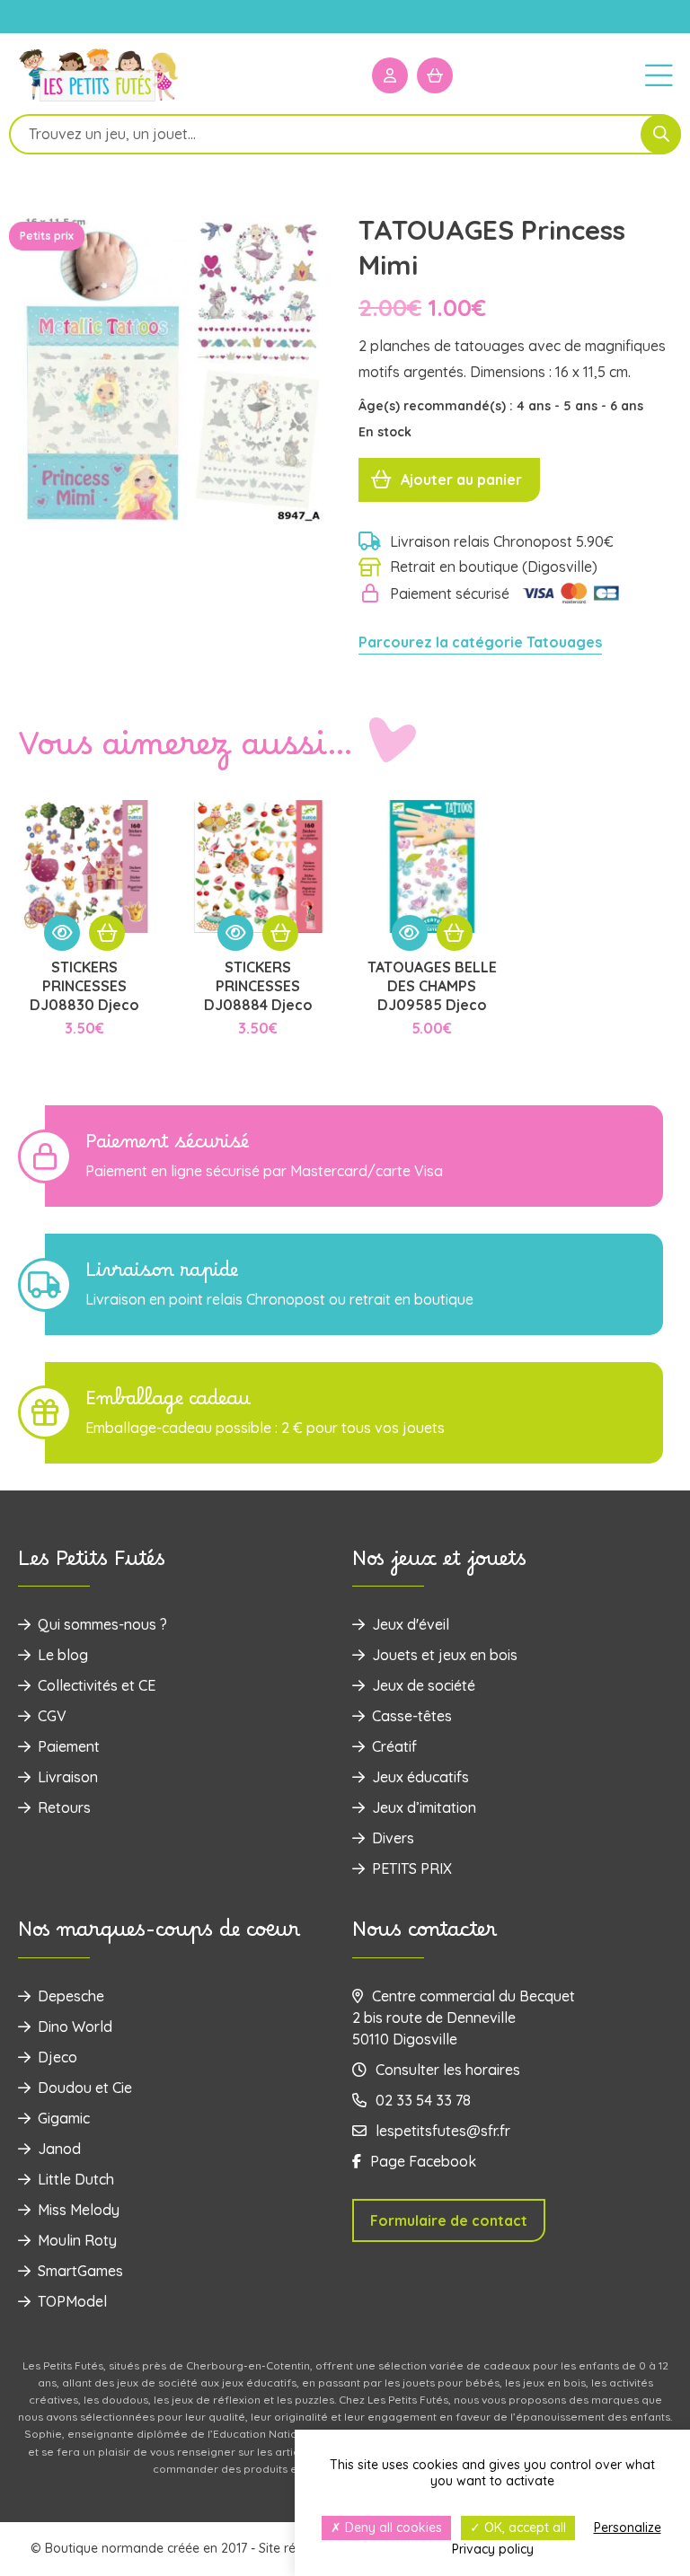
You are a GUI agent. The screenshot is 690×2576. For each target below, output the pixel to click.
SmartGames (80, 2271)
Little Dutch (76, 2179)
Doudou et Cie (85, 2088)
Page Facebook (423, 2161)
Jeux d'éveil (411, 1624)
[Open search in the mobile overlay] (345, 134)
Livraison (68, 1777)
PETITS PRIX (412, 1868)
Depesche (71, 1996)
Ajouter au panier (461, 479)
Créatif (394, 1746)
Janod (59, 2149)
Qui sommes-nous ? (102, 1624)
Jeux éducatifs (420, 1777)
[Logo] (99, 100)
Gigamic (64, 2118)
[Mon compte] (390, 75)
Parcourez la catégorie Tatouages (480, 642)
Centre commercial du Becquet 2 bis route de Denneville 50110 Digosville (464, 2018)
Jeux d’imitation (424, 1807)
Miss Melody (79, 2210)
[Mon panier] (435, 75)
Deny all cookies (392, 2528)
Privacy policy (493, 2549)
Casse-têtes (412, 1716)
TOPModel (72, 2301)
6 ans (627, 406)
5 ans (582, 406)
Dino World (75, 2027)
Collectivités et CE (97, 1685)
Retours (64, 1807)
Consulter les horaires (448, 2070)
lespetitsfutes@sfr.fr (443, 2131)
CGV (52, 1716)
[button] (107, 933)
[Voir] (62, 933)
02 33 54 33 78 (423, 2100)
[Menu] (659, 75)
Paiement (69, 1746)
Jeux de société (424, 1685)
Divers (393, 1838)
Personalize (628, 2528)
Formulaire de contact (449, 2220)
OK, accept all (523, 2528)
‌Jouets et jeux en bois (445, 1655)
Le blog (63, 1655)
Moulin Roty (77, 2240)
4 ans (535, 406)
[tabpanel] (175, 369)
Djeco (57, 2057)
